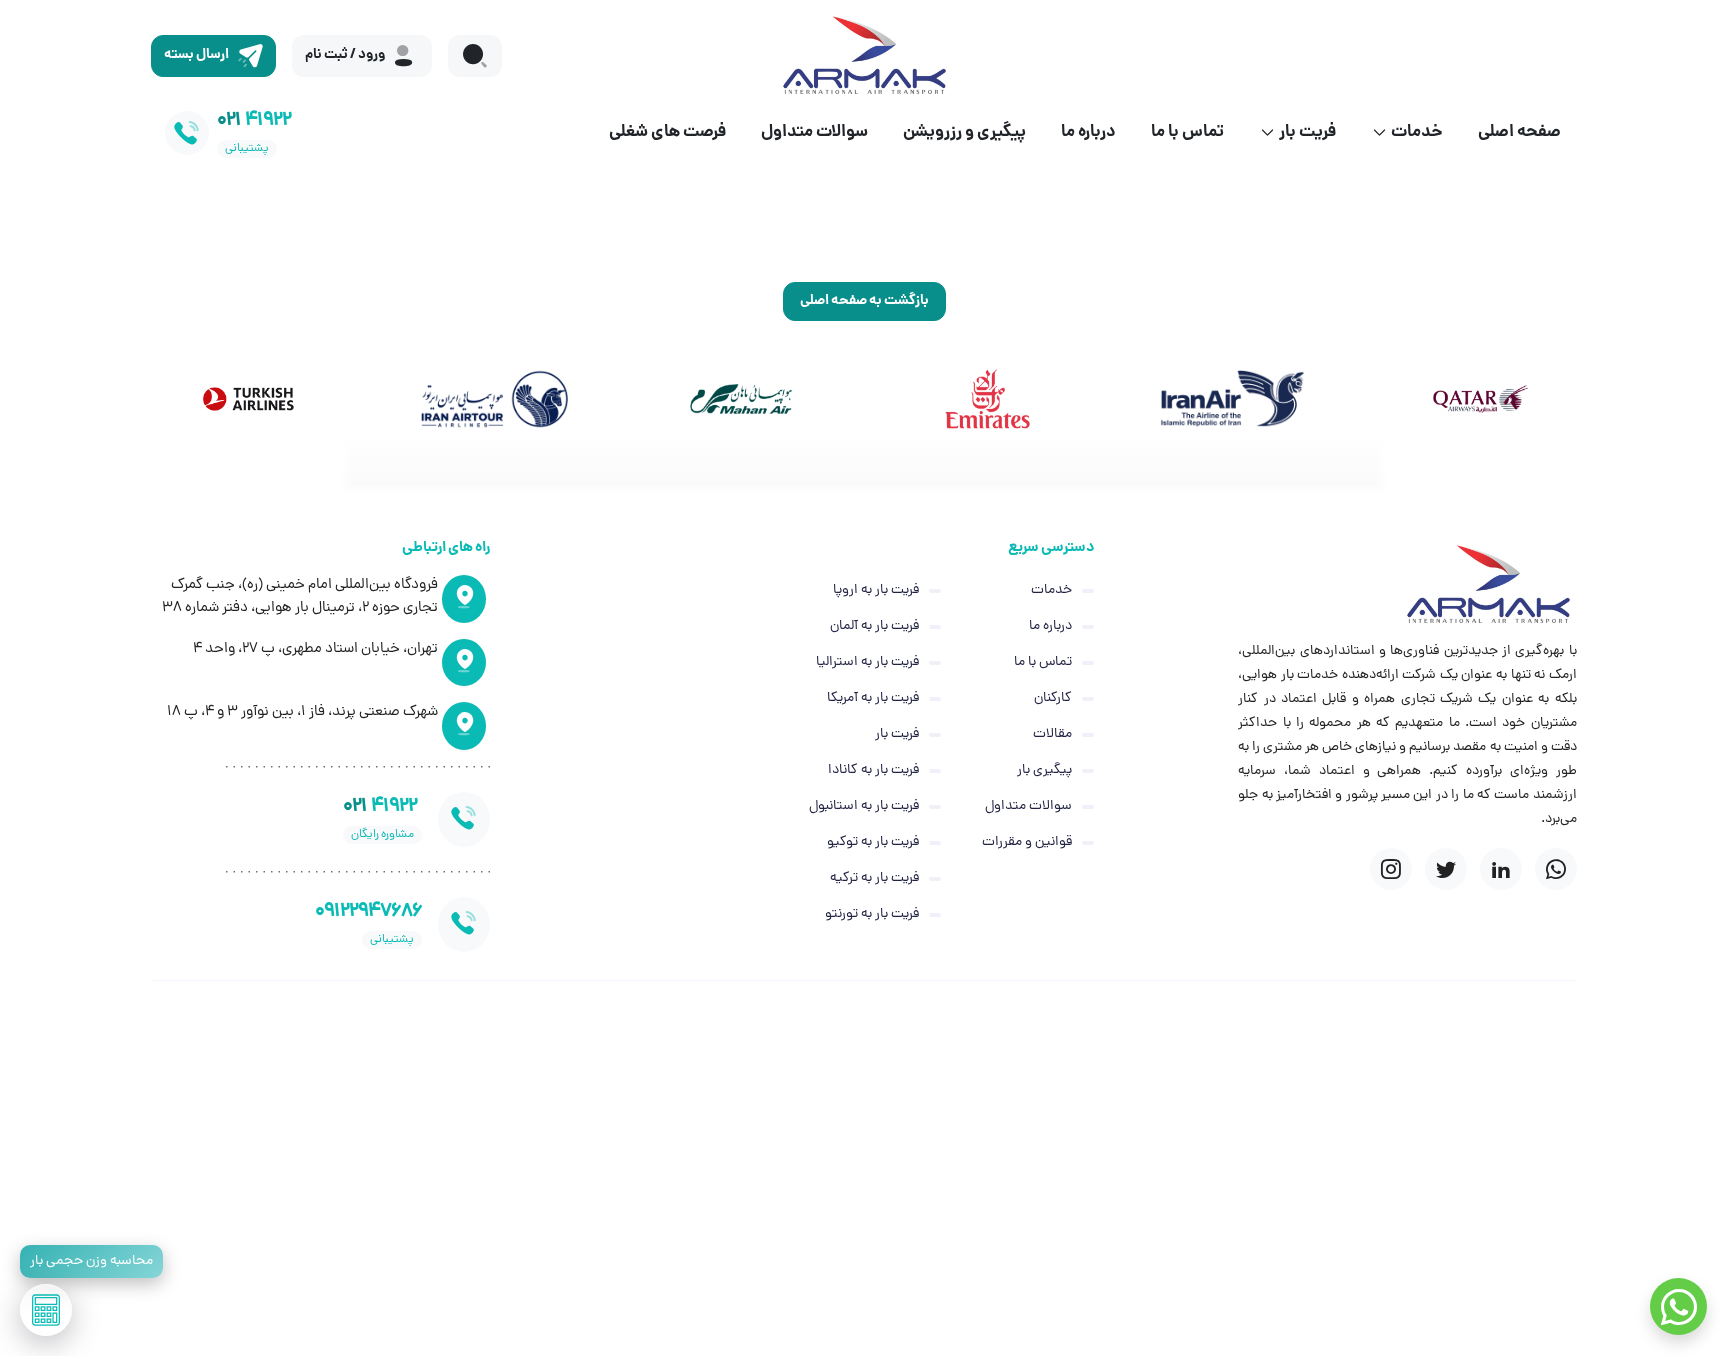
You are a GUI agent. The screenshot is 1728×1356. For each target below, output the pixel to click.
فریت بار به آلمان (874, 626)
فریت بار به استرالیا (867, 662)
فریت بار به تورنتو (872, 914)
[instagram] (1391, 869)
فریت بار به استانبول (864, 806)
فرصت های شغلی (667, 132)
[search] (475, 56)
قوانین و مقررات (1027, 842)
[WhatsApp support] (1678, 1306)
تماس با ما (1187, 132)
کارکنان (1053, 698)
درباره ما (1088, 132)
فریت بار (1307, 132)
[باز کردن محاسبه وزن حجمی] (46, 1310)
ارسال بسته (196, 55)
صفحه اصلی (1519, 132)
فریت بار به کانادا (873, 770)
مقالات (1052, 734)
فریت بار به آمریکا (873, 698)
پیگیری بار (1044, 770)
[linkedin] (1501, 869)
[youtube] (1556, 869)
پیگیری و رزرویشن (964, 132)
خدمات (1417, 132)
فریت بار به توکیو (873, 842)
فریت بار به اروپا (876, 590)
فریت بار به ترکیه (874, 878)
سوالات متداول (814, 132)
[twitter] (1446, 869)
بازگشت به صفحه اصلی (864, 301)
